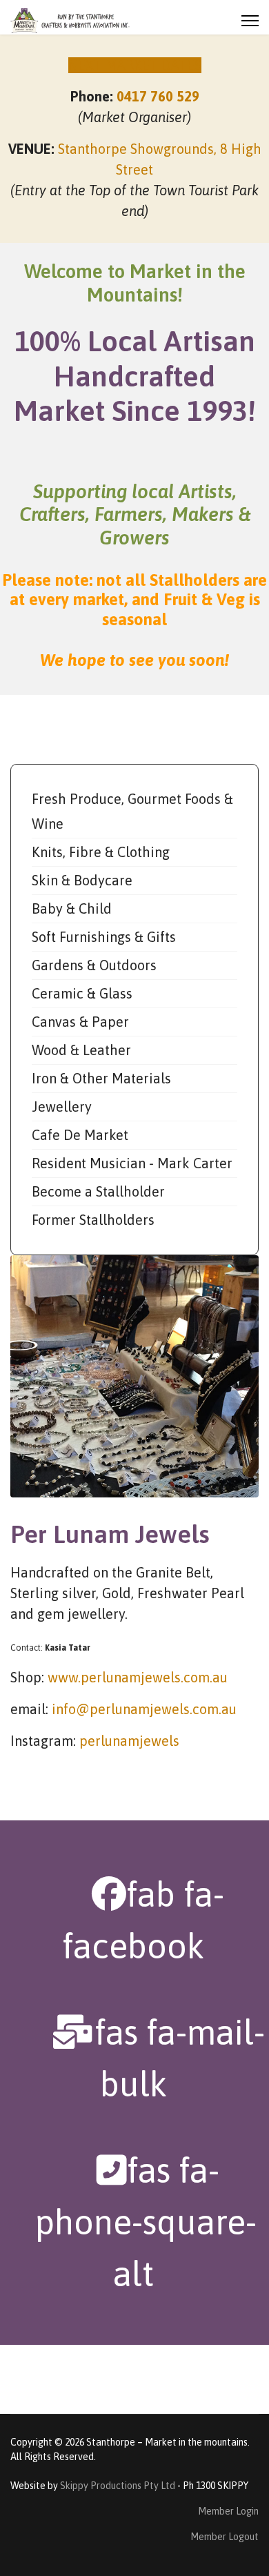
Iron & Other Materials (101, 1078)
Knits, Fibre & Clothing (101, 852)
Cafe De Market (80, 1135)
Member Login (228, 2511)
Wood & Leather (81, 1050)
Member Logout (225, 2537)
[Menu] (250, 21)
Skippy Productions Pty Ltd (118, 2486)
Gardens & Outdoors (94, 965)
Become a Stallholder (98, 1191)
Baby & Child (72, 908)
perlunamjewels (129, 1741)
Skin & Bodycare (82, 880)
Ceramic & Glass (82, 993)
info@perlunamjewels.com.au (144, 1709)
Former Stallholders (93, 1220)
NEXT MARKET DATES (135, 65)
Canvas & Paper (80, 1022)
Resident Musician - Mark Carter (132, 1163)
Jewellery (62, 1107)
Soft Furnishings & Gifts (104, 937)
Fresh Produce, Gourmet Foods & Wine (132, 811)
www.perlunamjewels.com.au (138, 1677)
